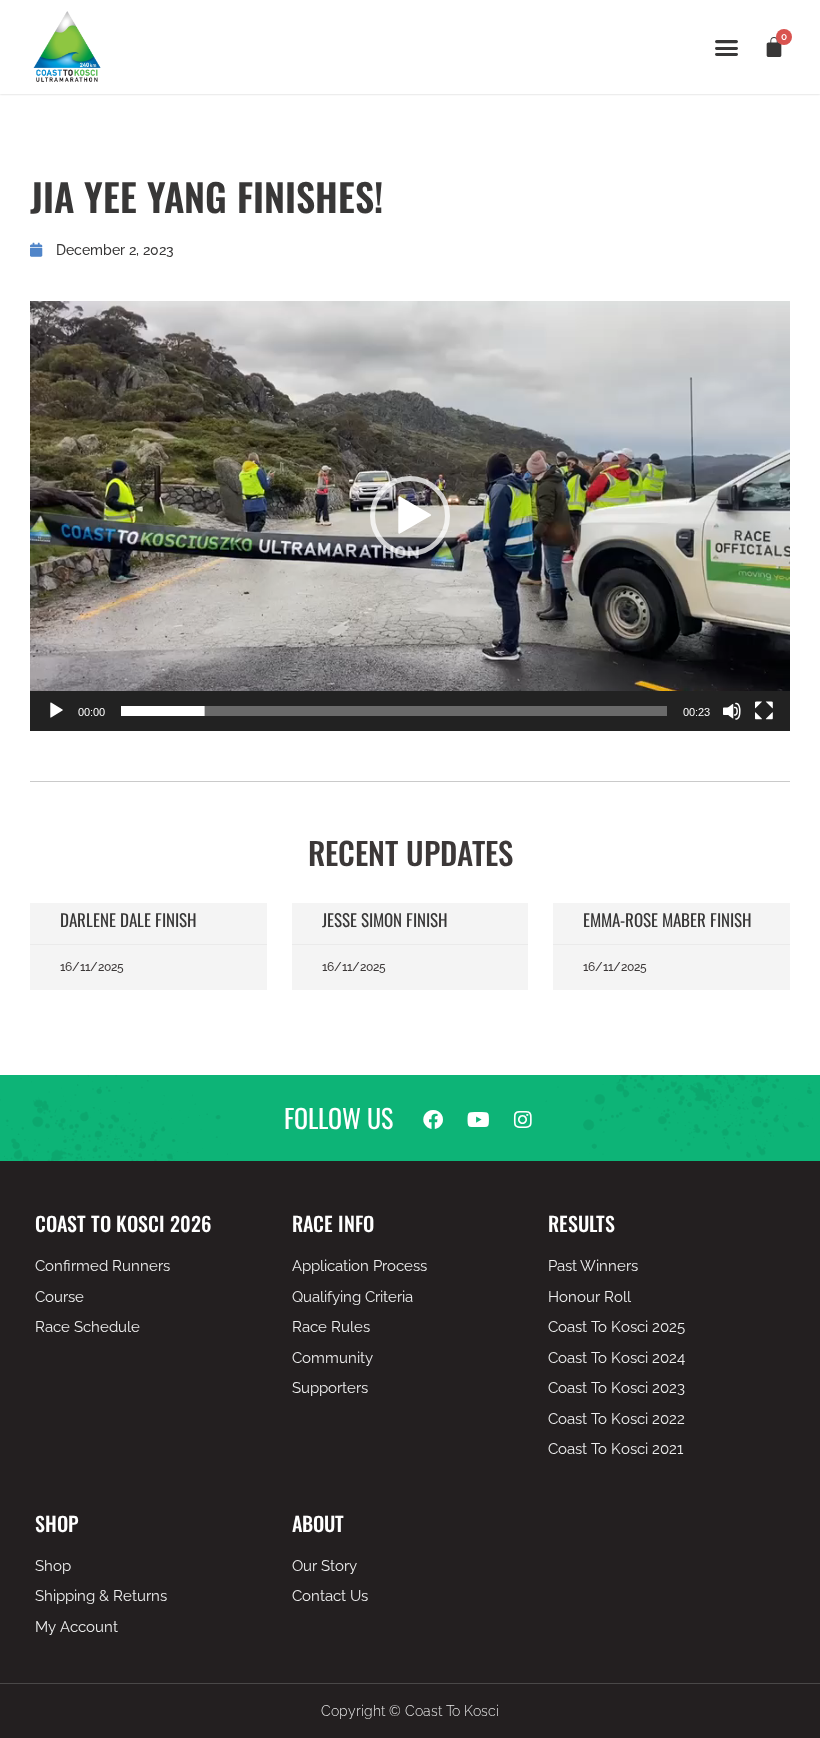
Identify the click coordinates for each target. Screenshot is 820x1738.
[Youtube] (478, 1120)
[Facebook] (433, 1120)
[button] (727, 47)
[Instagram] (523, 1120)
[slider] (394, 711)
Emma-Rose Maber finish (667, 919)
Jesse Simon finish (385, 919)
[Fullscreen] (764, 711)
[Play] (56, 711)
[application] (410, 516)
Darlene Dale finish (128, 919)
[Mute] (732, 711)
